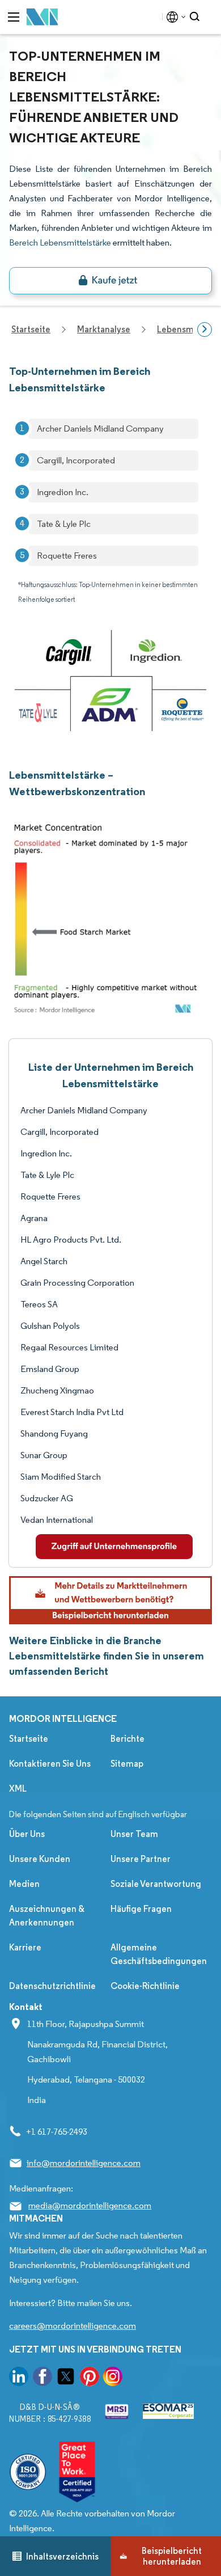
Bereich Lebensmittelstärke (60, 242)
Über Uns (27, 1834)
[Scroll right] (205, 330)
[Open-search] (196, 17)
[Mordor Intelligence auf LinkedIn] (19, 2378)
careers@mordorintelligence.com (73, 2326)
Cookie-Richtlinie (145, 1986)
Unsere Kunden (40, 1859)
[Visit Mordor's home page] (42, 17)
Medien (24, 1884)
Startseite (29, 1739)
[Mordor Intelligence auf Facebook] (42, 2378)
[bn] (110, 281)
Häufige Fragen (141, 1909)
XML (18, 1789)
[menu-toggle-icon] (14, 17)
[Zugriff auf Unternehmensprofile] (114, 1547)
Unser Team (134, 1834)
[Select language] (174, 17)
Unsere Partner (141, 1859)
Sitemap (127, 1764)
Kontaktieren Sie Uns (50, 1764)
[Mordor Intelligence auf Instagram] (113, 2378)
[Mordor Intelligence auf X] (66, 2378)
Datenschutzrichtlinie (52, 1986)
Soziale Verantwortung (156, 1884)
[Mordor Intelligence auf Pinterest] (90, 2378)
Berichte (127, 1739)
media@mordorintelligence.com (90, 2205)
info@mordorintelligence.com (84, 2163)
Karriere (25, 1947)
